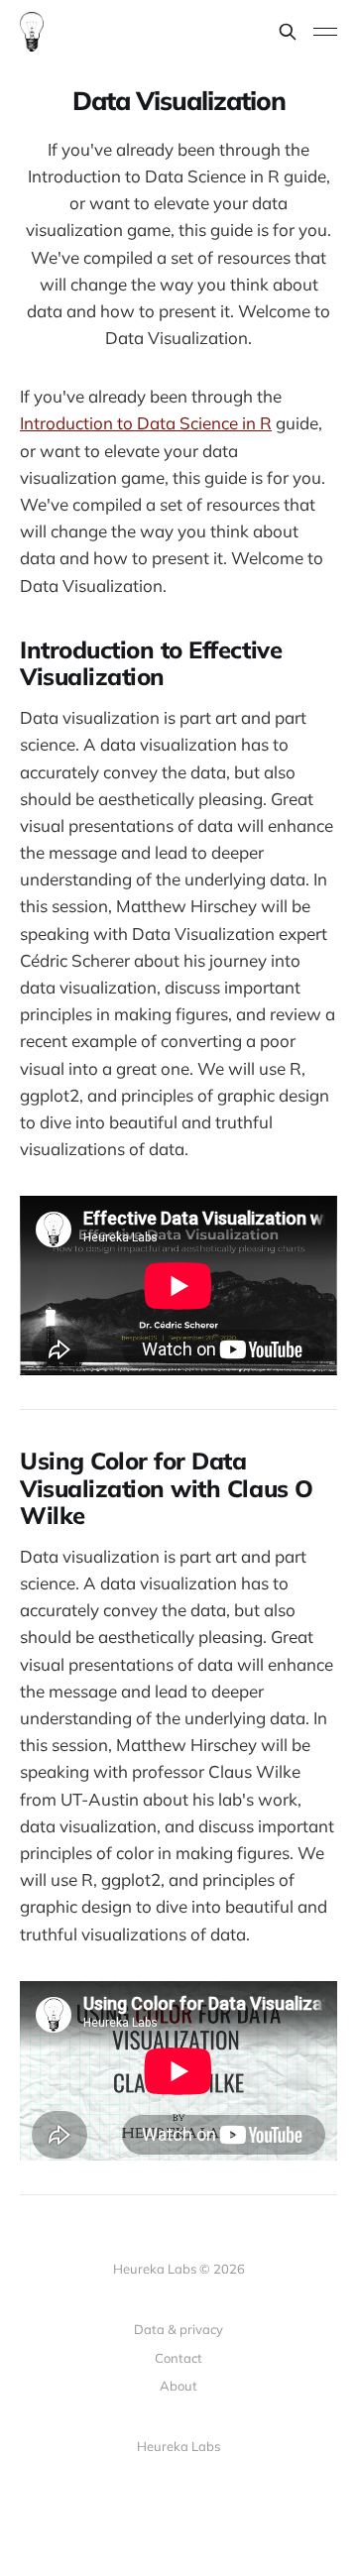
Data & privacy (178, 2329)
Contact (178, 2358)
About (178, 2386)
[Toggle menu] (325, 32)
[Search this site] (288, 32)
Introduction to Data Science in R (146, 423)
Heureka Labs (178, 2446)
